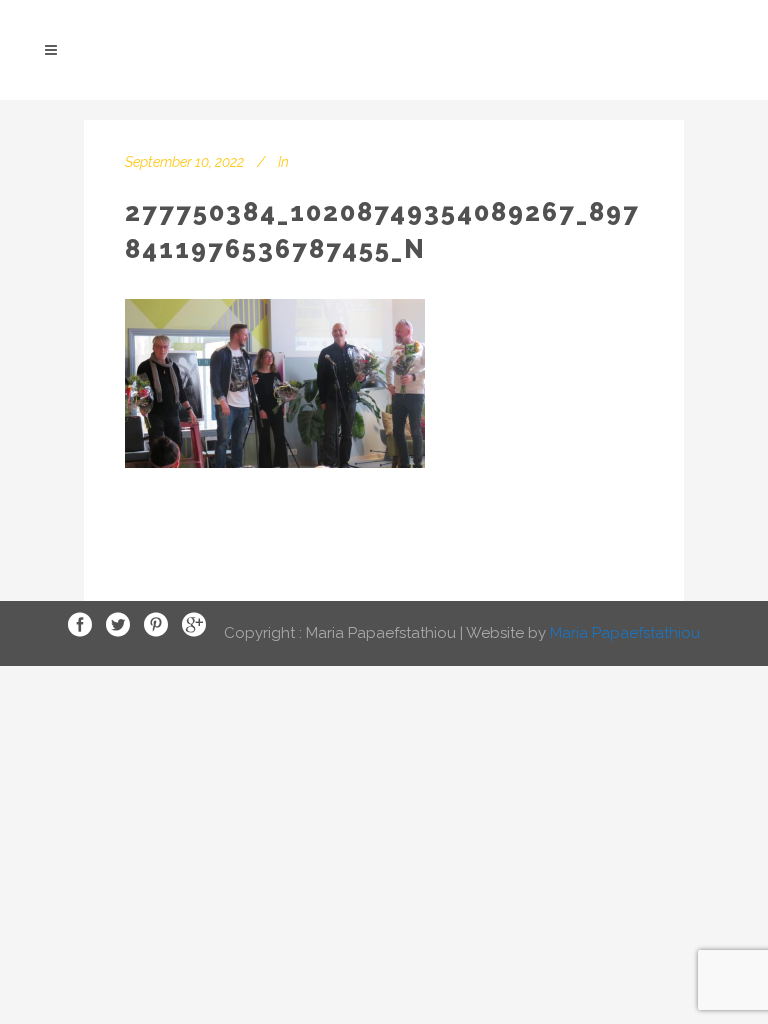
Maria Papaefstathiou (625, 632)
